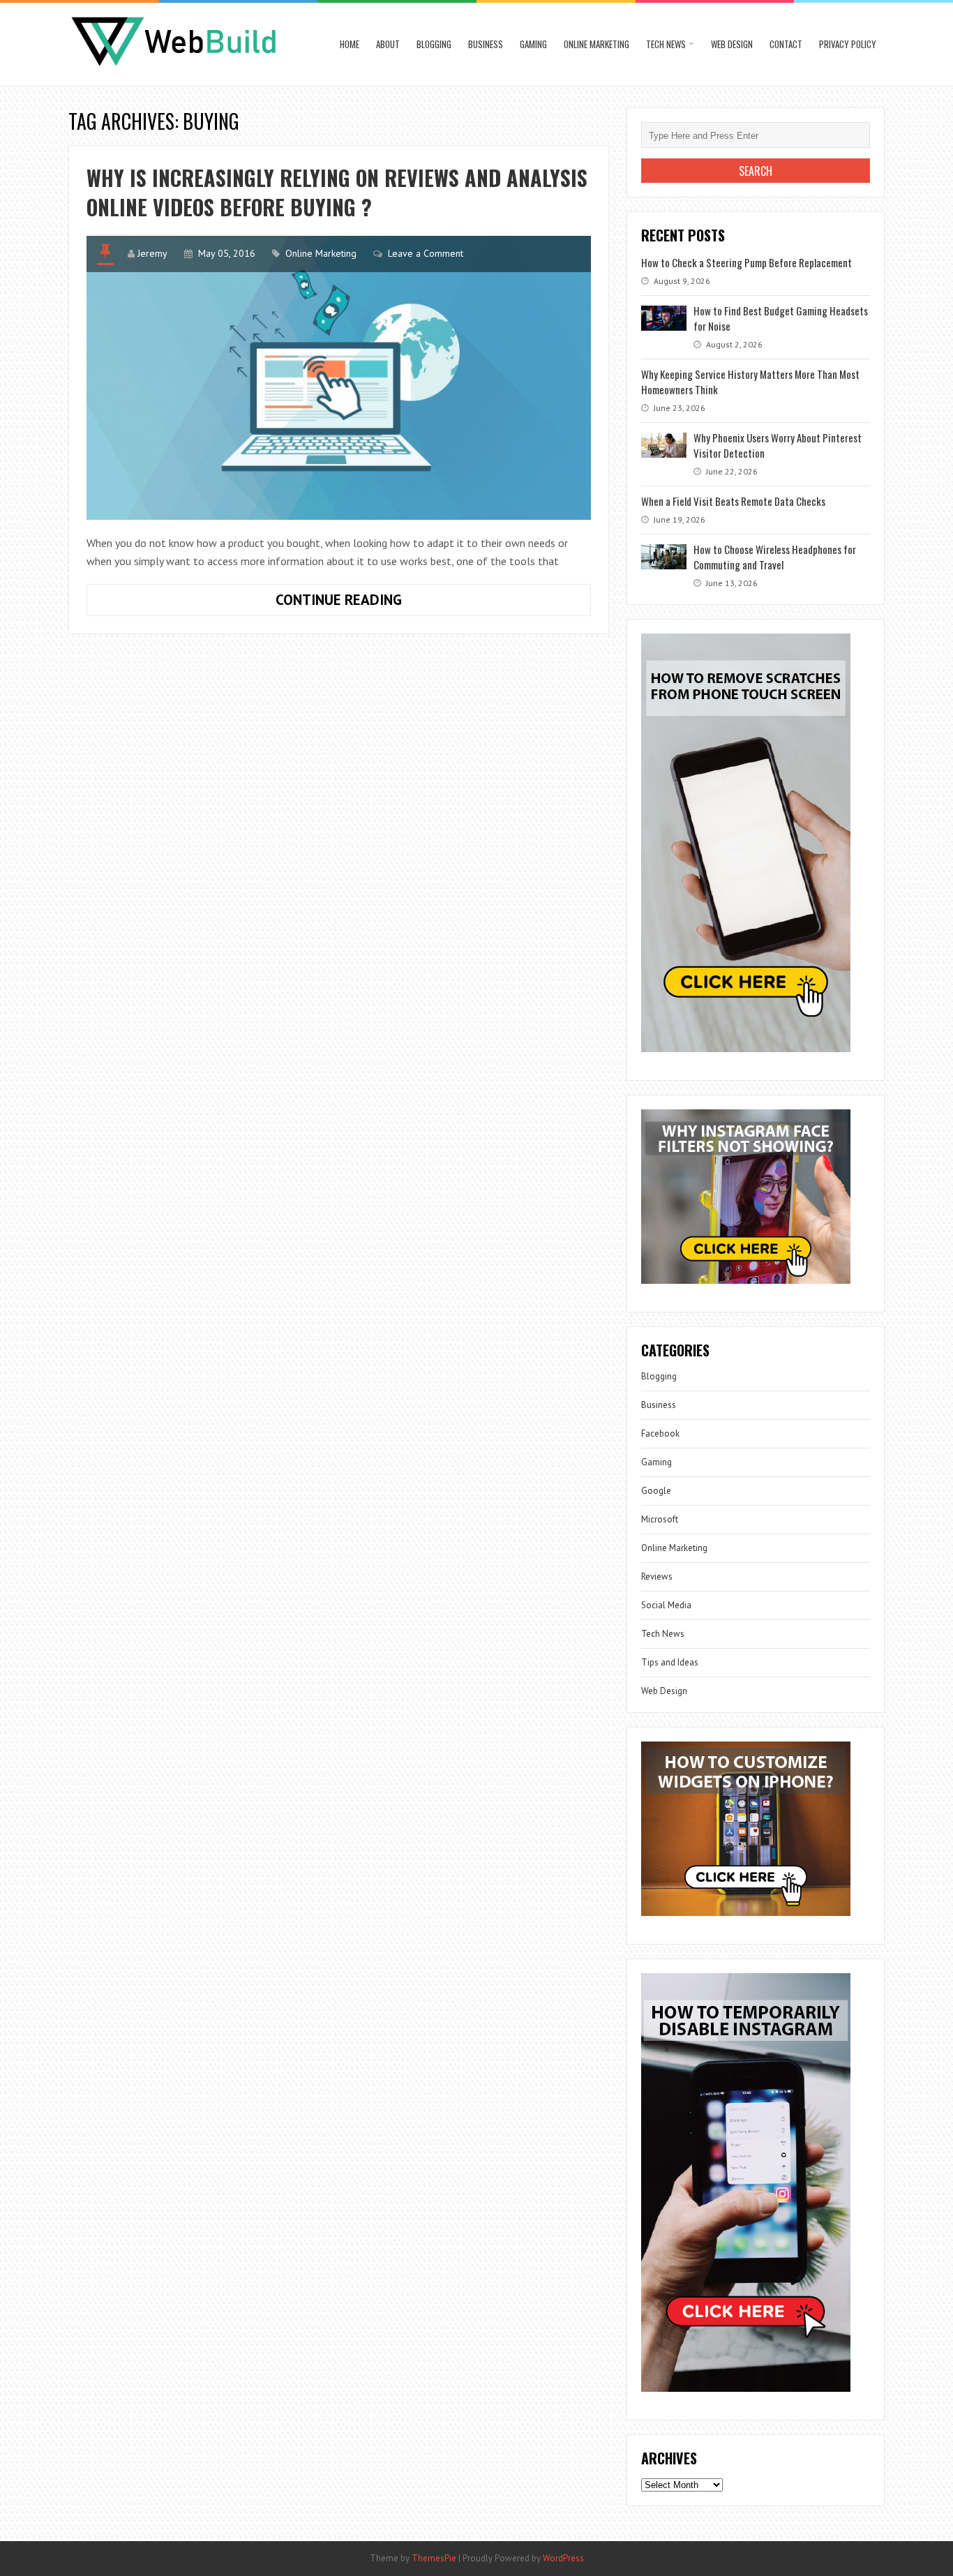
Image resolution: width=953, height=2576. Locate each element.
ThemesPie (434, 2558)
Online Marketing (596, 44)
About (388, 44)
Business (486, 44)
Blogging (434, 44)
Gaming (533, 44)
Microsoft (660, 1519)
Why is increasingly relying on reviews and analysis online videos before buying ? (337, 192)
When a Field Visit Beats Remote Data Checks (733, 501)
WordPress (563, 2558)
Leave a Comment (426, 253)
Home (350, 44)
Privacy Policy (848, 44)
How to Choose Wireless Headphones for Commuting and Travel (775, 557)
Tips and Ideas (670, 1662)
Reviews (657, 1577)
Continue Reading (384, 603)
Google (656, 1491)
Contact (786, 44)
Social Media (666, 1605)
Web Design (732, 44)
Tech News (666, 44)
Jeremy (152, 253)
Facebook (660, 1433)
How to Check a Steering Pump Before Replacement (746, 262)
